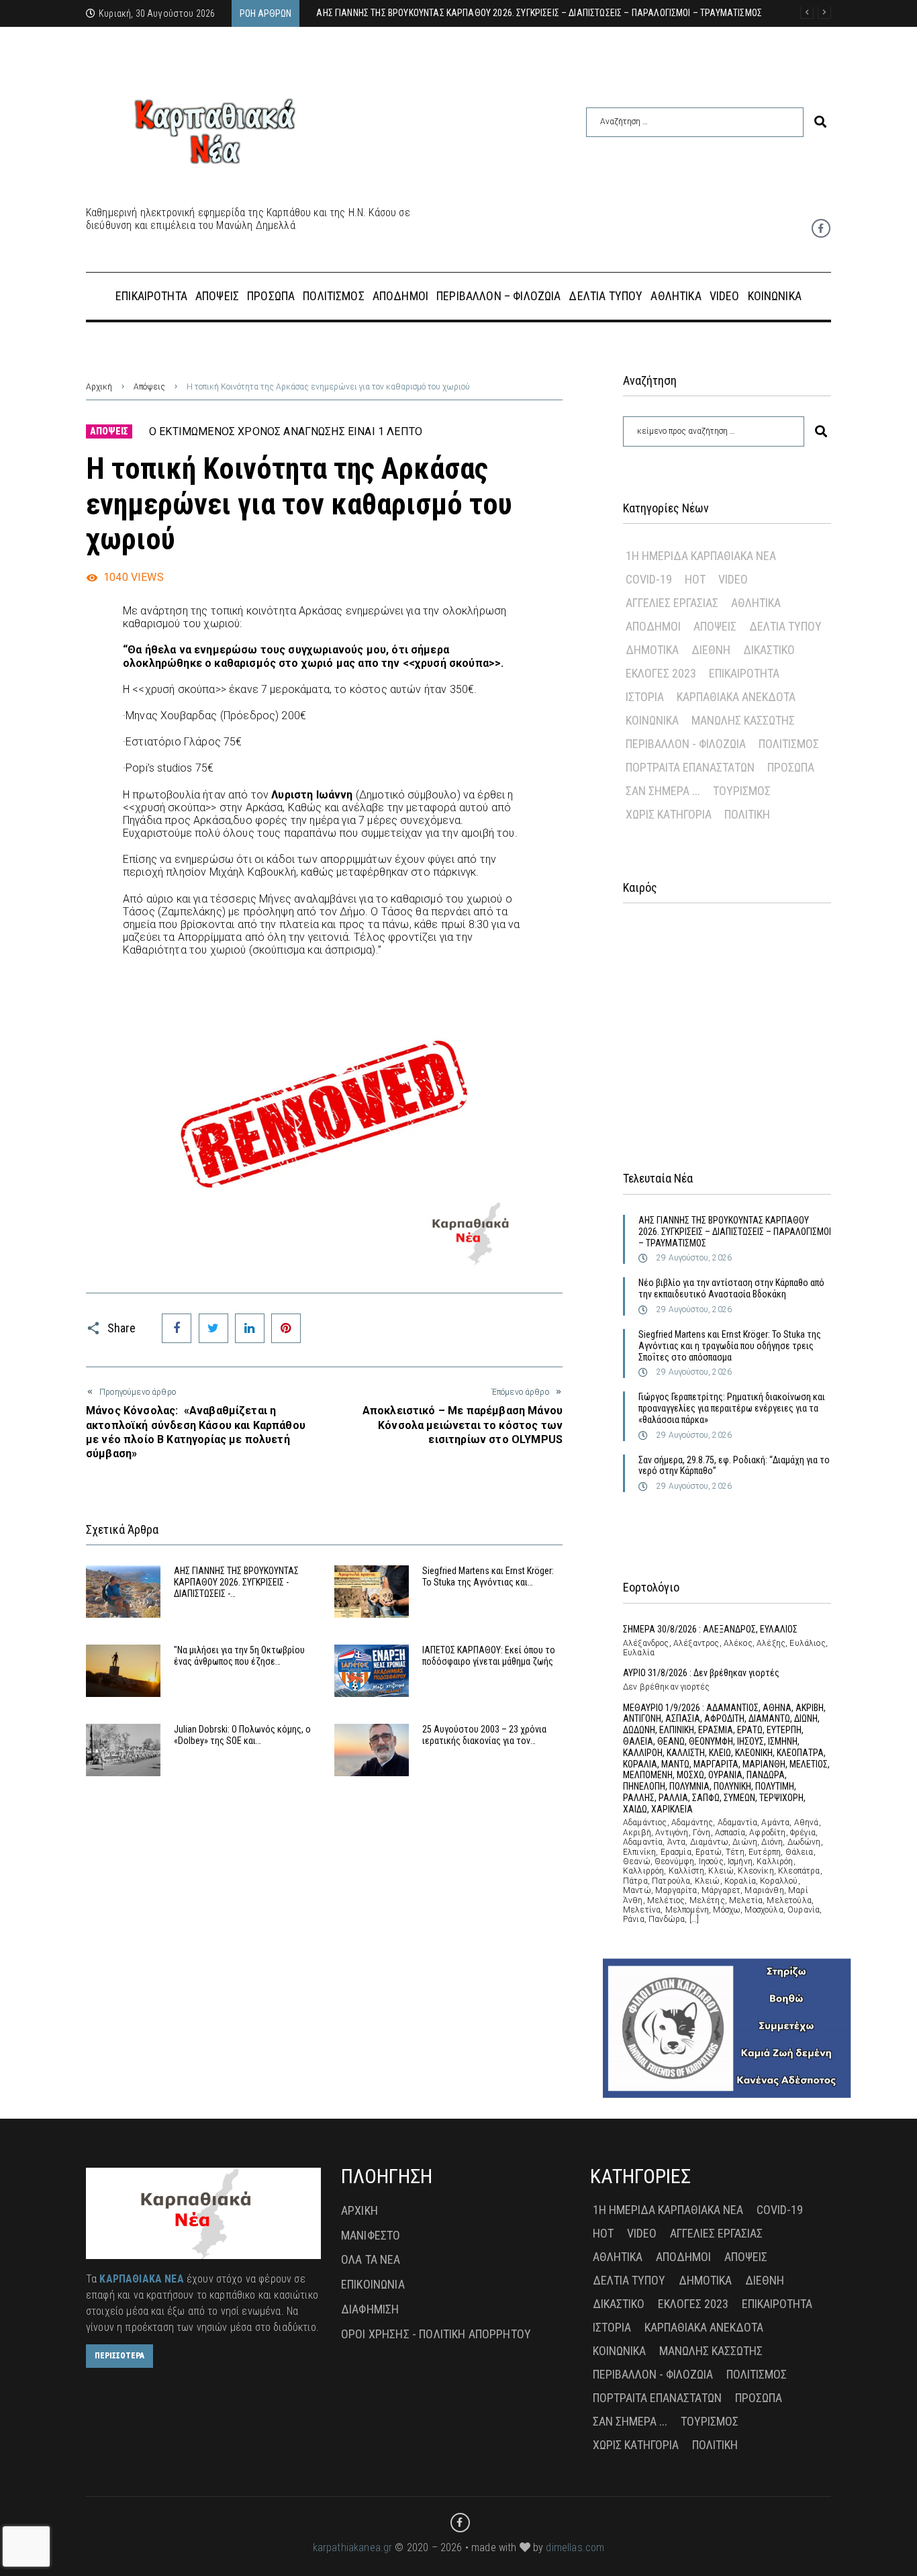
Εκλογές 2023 (661, 673)
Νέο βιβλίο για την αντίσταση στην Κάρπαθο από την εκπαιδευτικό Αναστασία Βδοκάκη (731, 1288)
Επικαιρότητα (744, 673)
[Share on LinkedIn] (250, 1328)
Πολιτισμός (789, 744)
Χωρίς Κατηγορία (669, 814)
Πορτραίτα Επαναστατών (690, 767)
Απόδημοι (653, 626)
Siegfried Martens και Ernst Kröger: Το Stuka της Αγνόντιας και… (488, 1576)
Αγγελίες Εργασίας (672, 603)
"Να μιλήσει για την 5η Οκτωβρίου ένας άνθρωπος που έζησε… (239, 1656)
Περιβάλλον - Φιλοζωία (686, 744)
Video (733, 579)
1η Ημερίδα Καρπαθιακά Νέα (701, 556)
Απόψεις (149, 387)
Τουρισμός (742, 791)
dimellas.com (575, 2547)
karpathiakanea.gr (353, 2547)
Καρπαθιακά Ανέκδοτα (736, 697)
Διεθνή (711, 650)
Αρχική (99, 387)
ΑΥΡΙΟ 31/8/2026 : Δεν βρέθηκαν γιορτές (701, 1673)
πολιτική (747, 814)
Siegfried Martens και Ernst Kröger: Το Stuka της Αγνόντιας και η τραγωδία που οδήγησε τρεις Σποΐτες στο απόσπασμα (730, 1346)
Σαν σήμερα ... (663, 791)
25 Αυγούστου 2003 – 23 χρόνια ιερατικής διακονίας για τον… (484, 1735)
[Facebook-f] (821, 228)
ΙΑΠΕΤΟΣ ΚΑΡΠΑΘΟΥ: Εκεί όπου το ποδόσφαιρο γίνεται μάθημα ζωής (489, 1656)
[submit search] (820, 122)
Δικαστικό (769, 650)
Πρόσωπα (791, 767)
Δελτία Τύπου (785, 626)
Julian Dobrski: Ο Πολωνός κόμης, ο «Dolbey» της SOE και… (242, 1735)
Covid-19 (649, 579)
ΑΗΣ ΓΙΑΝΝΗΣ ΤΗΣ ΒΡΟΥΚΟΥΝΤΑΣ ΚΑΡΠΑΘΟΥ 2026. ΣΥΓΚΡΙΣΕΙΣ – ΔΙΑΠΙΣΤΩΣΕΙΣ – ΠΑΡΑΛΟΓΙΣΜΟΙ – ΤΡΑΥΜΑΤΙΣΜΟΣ (735, 1232)
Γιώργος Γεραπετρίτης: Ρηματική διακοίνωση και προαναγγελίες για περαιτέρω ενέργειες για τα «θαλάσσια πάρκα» (732, 1408)
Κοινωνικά (652, 720)
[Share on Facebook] (177, 1328)
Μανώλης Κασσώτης (743, 720)
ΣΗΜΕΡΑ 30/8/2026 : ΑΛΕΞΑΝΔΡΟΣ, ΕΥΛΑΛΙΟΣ (710, 1629)
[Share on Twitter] (213, 1328)
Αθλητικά (756, 603)
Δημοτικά (652, 650)
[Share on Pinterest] (286, 1328)
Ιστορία (645, 697)
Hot (695, 579)
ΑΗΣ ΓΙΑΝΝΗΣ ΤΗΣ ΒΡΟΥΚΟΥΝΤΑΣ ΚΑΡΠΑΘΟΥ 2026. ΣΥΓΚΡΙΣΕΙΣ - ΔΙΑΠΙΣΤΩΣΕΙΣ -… (236, 1582)
